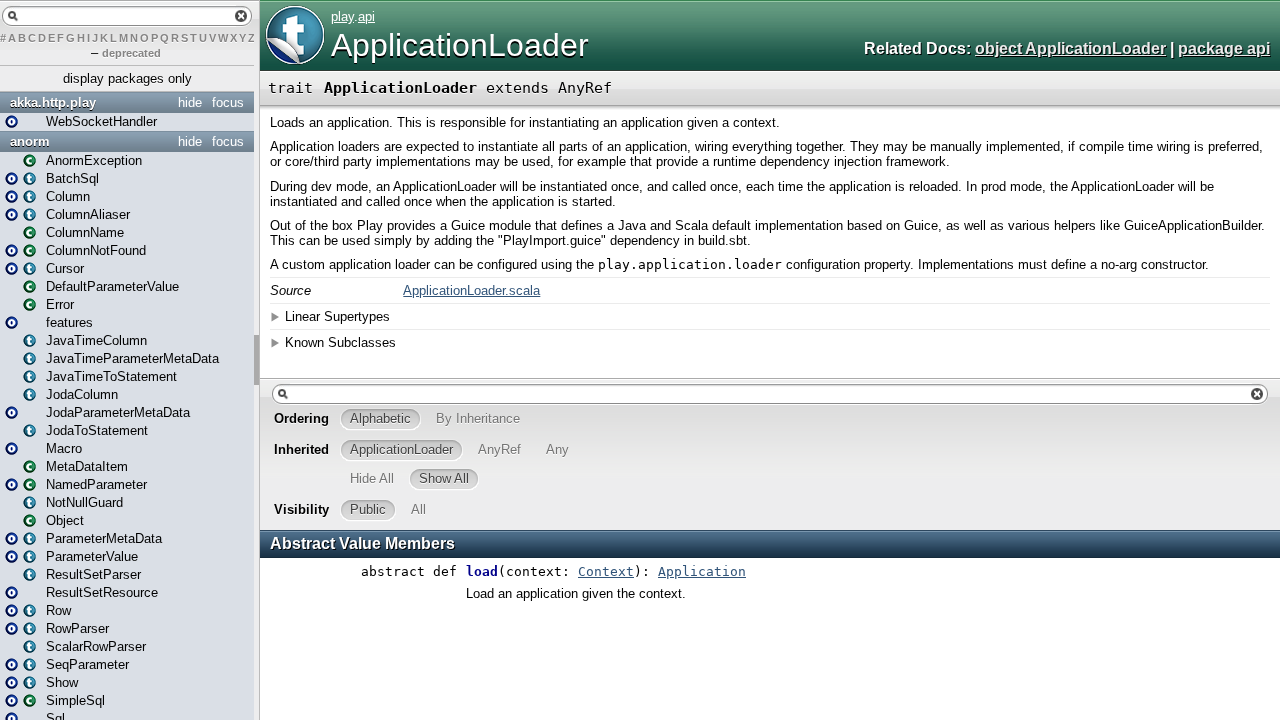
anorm (30, 141)
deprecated (131, 53)
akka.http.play (53, 102)
